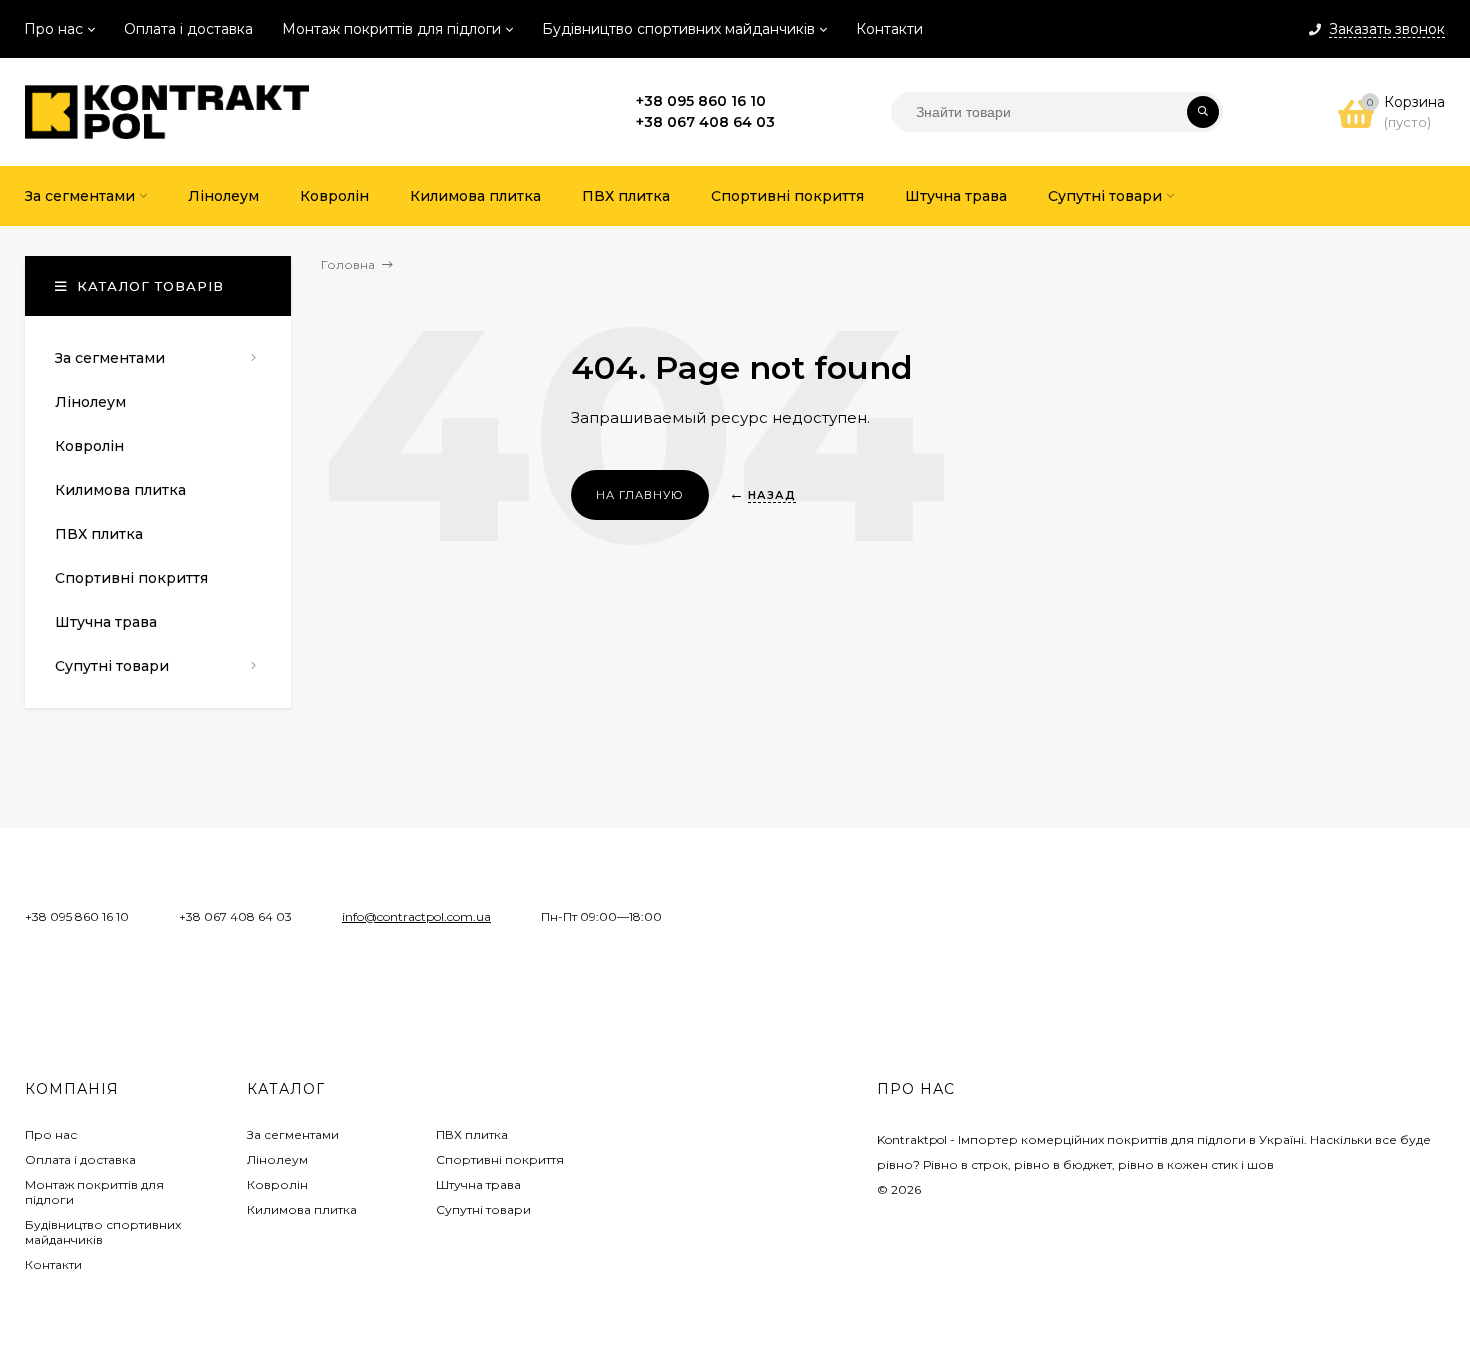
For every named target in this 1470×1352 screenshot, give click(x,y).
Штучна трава (478, 1184)
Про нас (53, 29)
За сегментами (293, 1134)
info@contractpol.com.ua (416, 916)
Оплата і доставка (188, 29)
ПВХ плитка (472, 1134)
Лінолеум (277, 1159)
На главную (640, 495)
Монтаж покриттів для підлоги (391, 29)
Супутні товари (483, 1209)
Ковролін (277, 1184)
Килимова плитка (302, 1209)
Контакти (889, 29)
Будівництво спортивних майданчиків (678, 29)
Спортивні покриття (500, 1159)
